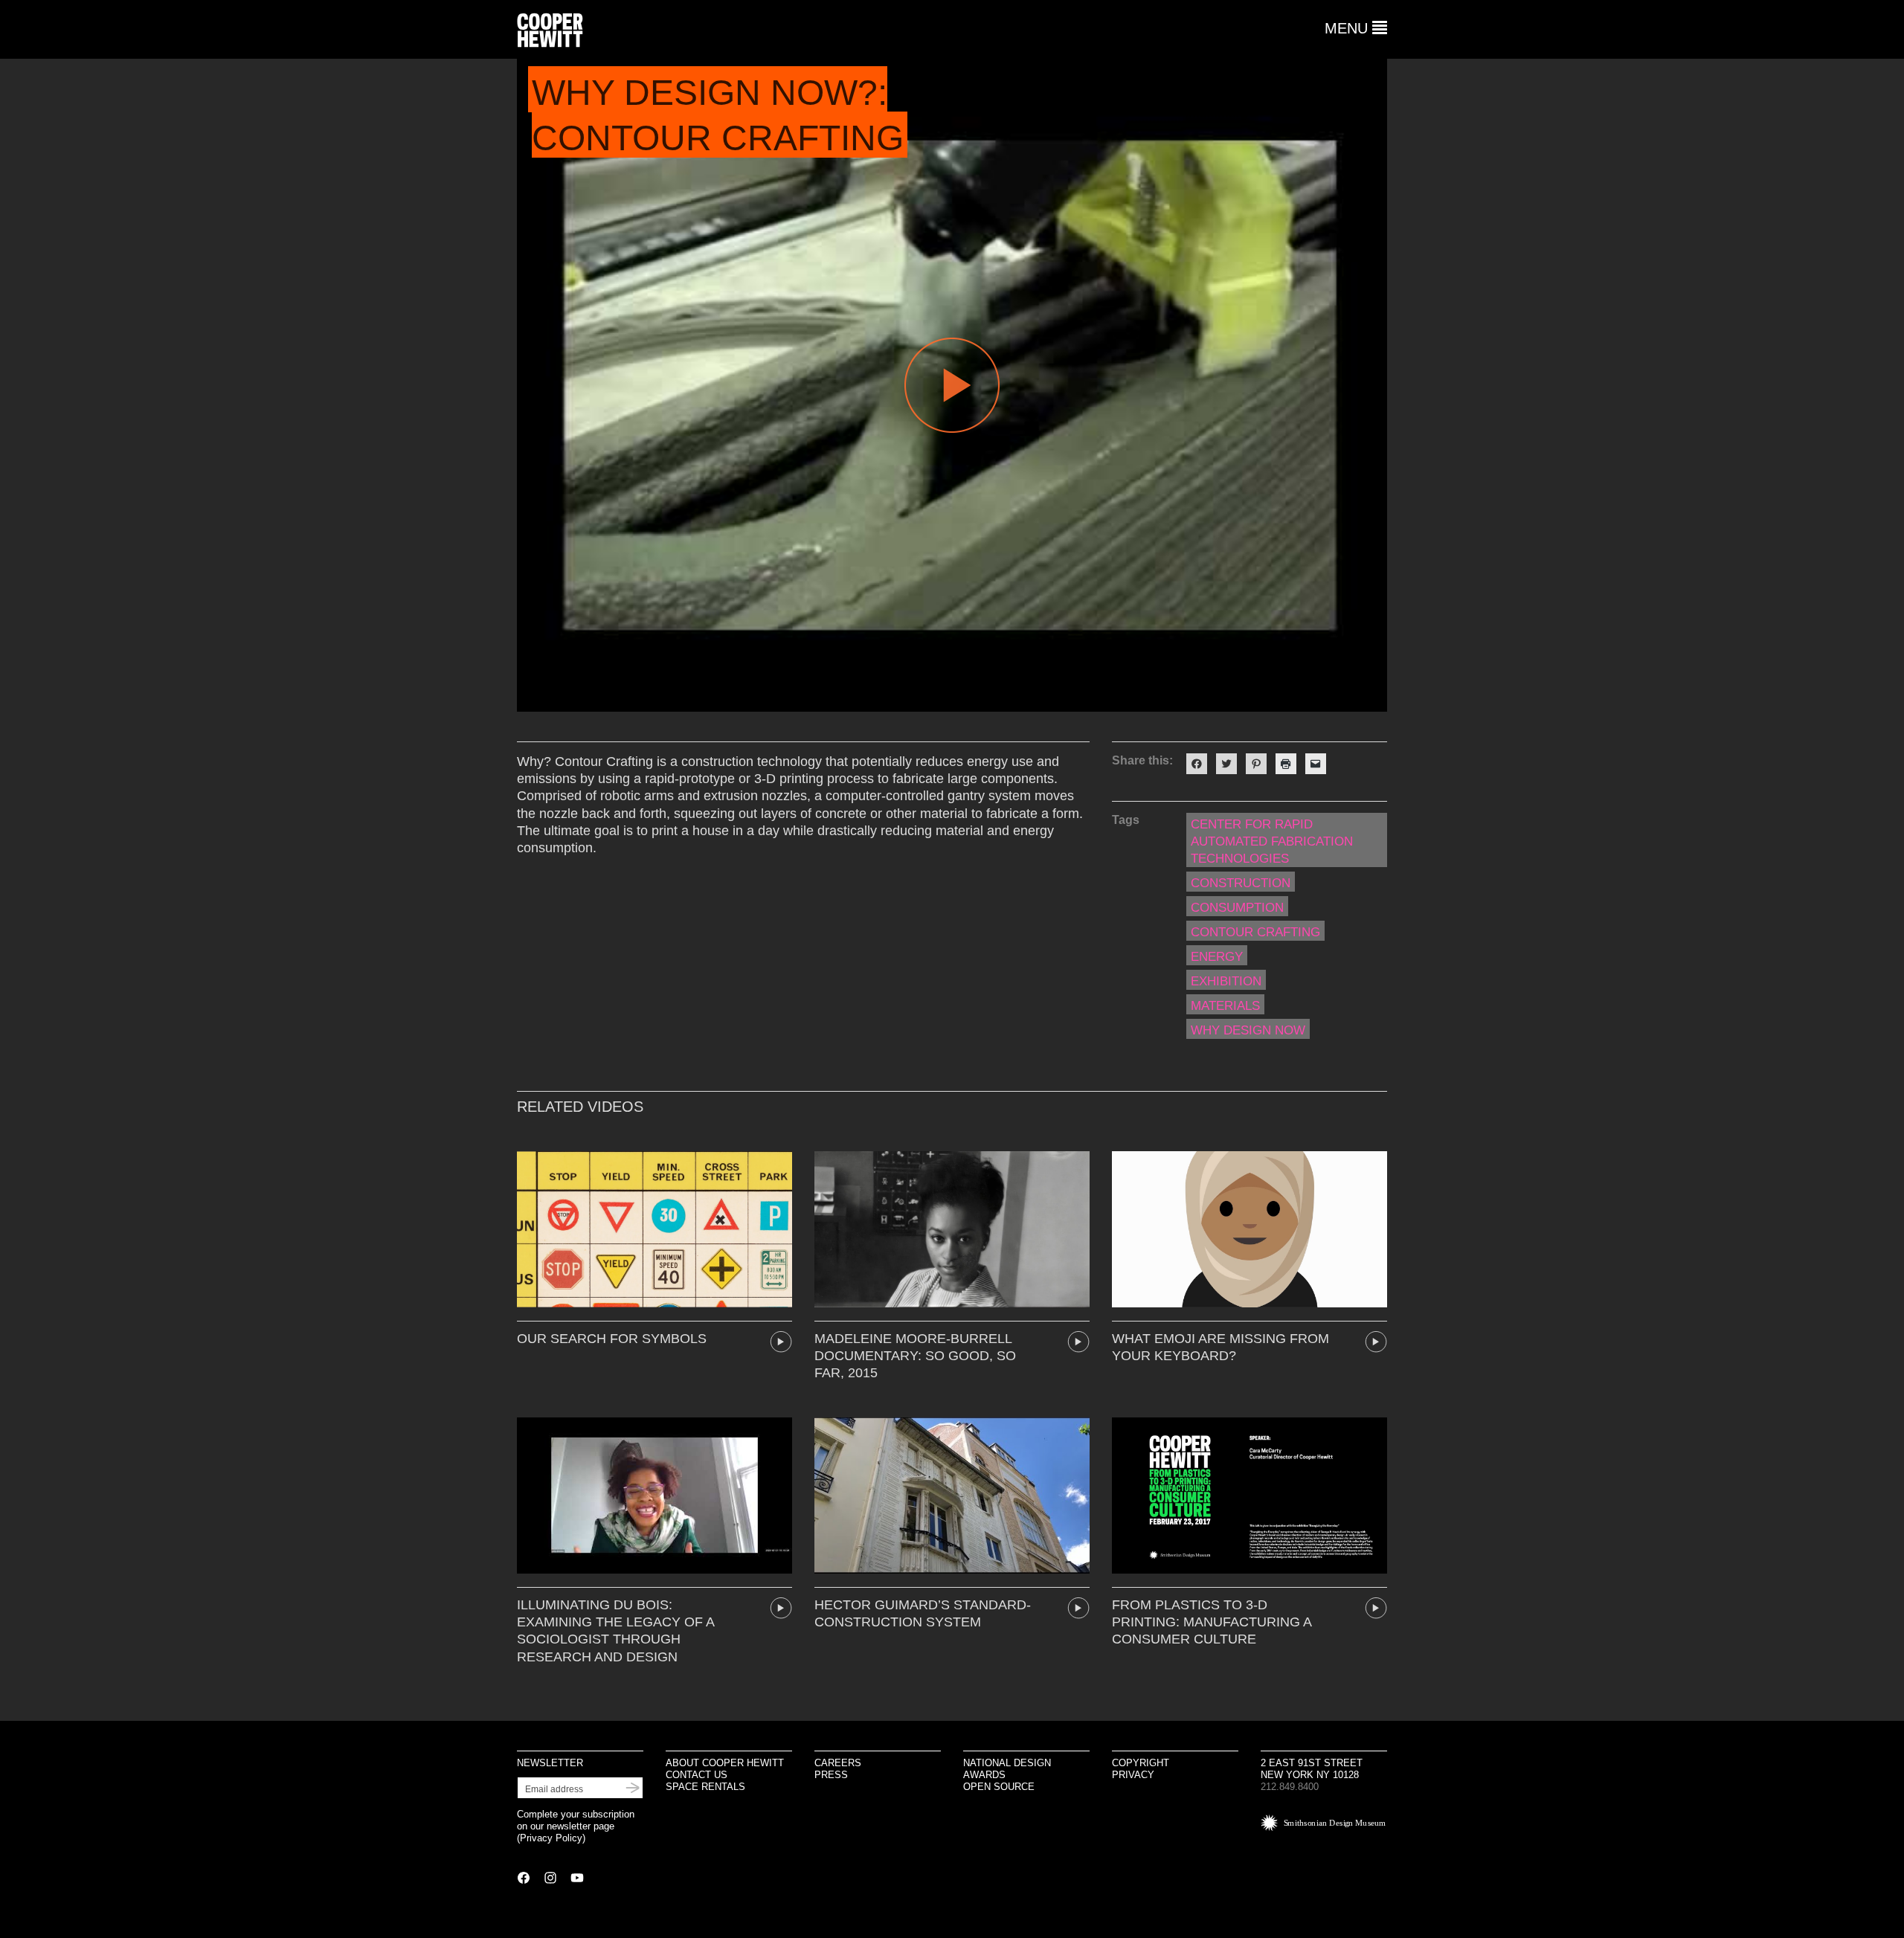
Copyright (1141, 1763)
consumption (1237, 908)
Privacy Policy (551, 1838)
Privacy (1133, 1775)
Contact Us (697, 1775)
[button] (1356, 28)
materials (1225, 1006)
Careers (838, 1763)
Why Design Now (1248, 1030)
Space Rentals (705, 1787)
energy (1217, 957)
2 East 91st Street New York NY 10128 (1312, 1769)
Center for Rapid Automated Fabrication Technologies (1272, 841)
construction (1241, 883)
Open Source (999, 1787)
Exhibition (1226, 981)
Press (831, 1775)
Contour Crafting (1255, 932)
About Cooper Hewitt (725, 1763)
